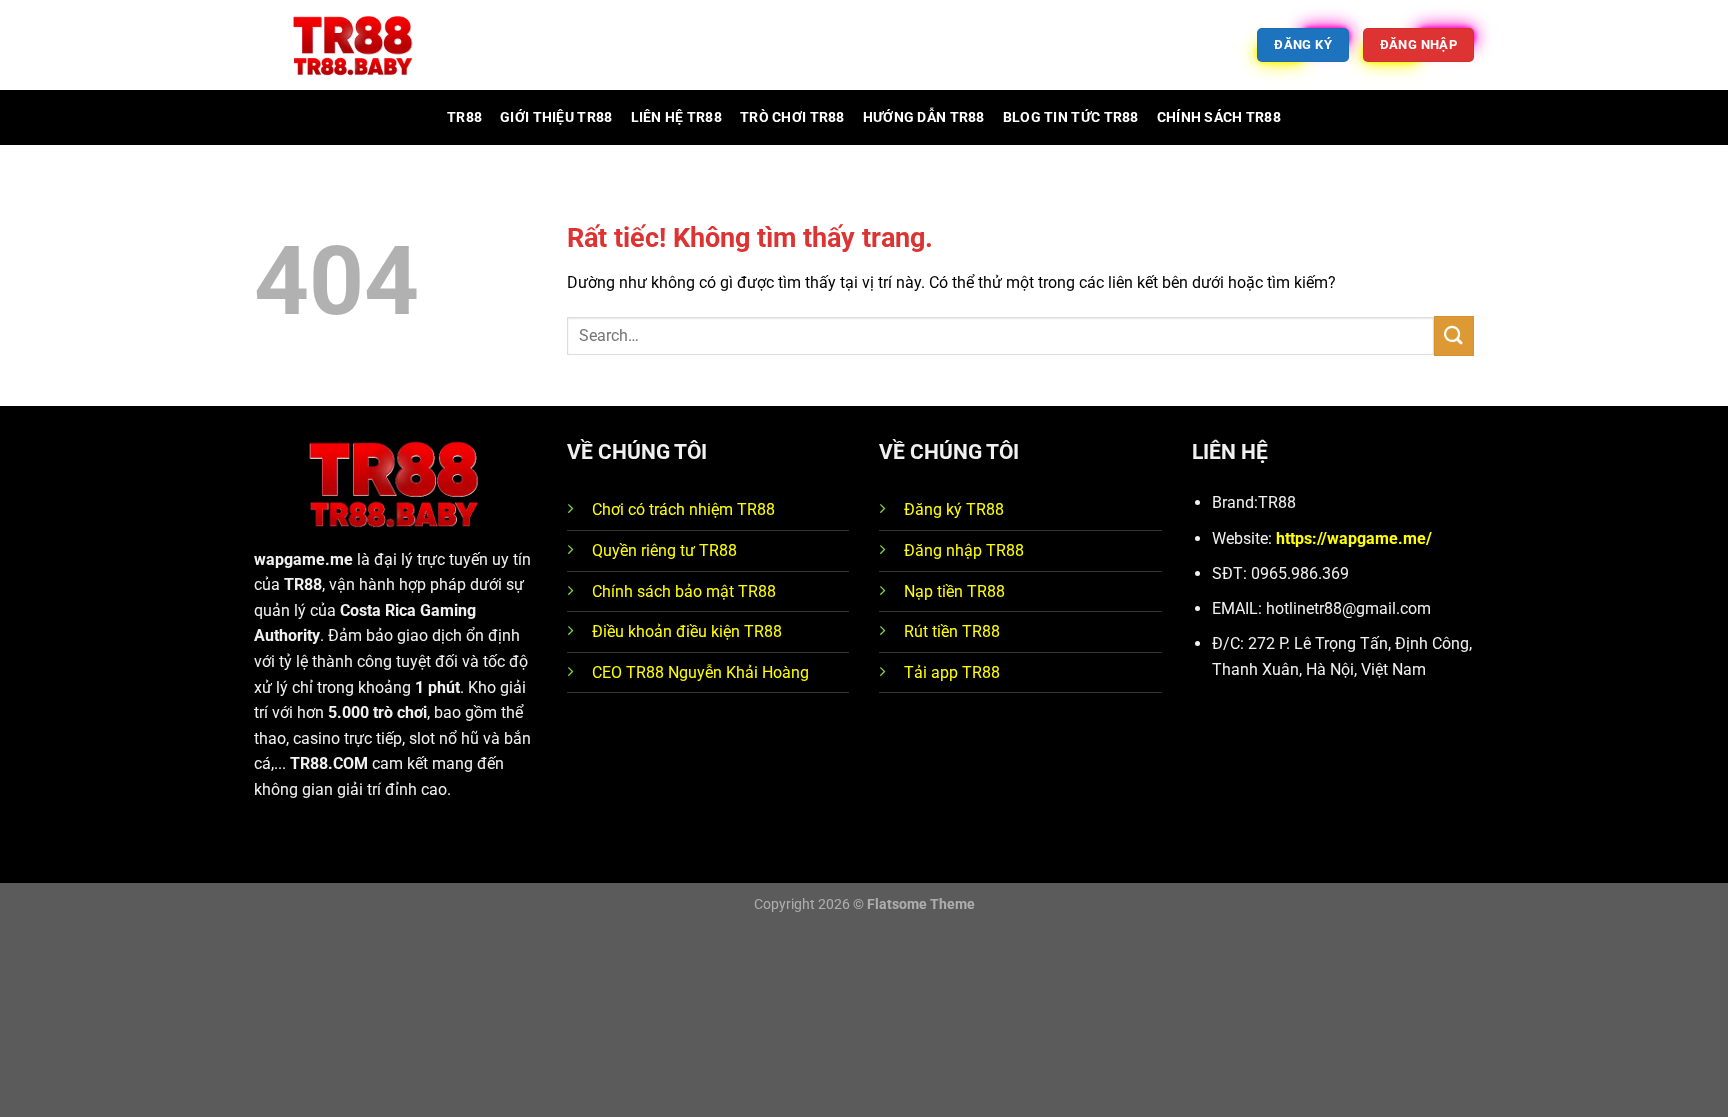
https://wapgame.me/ (1354, 538)
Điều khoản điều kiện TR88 (687, 631)
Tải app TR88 (952, 672)
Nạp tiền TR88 (954, 591)
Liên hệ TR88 (676, 117)
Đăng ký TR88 (954, 509)
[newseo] (354, 45)
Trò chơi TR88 (792, 117)
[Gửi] (1454, 335)
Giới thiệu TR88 (556, 117)
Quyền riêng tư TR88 (664, 550)
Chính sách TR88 (1219, 117)
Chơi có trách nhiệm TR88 (683, 509)
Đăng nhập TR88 (964, 550)
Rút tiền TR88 (952, 631)
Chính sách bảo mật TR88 (684, 591)
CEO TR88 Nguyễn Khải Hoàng (700, 672)
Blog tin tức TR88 (1071, 117)
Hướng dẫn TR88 (924, 117)
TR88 (464, 117)
